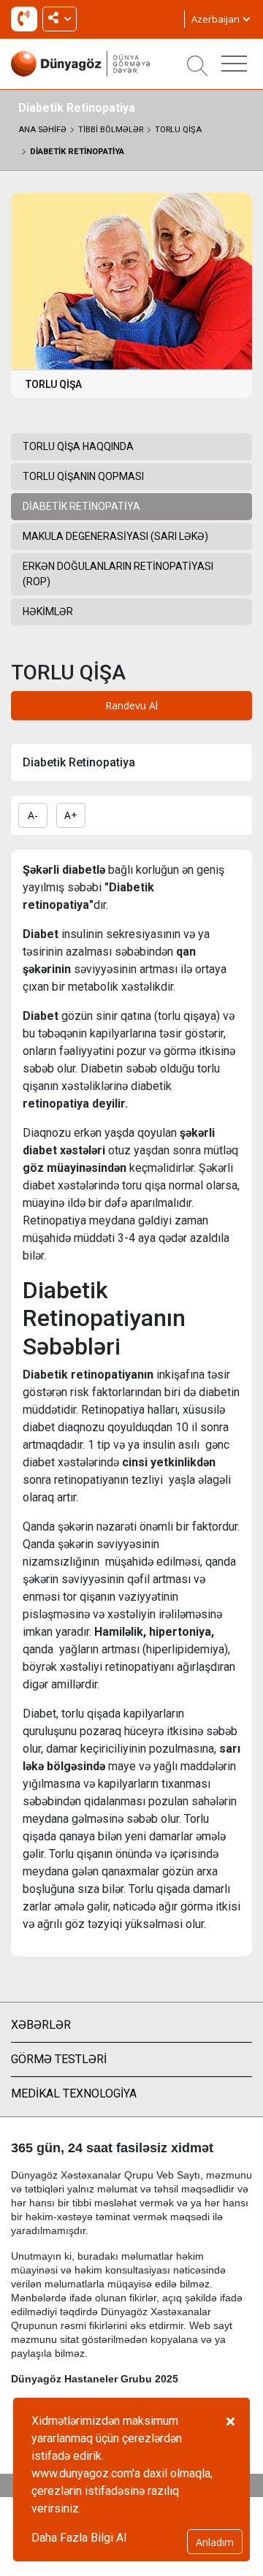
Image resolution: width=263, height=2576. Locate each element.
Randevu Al (131, 705)
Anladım (215, 2542)
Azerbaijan (217, 19)
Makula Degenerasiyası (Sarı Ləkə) (115, 536)
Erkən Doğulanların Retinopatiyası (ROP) (118, 574)
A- (33, 815)
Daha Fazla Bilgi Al (79, 2538)
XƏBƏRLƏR (41, 2025)
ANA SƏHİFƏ (42, 130)
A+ (71, 815)
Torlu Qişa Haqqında (78, 446)
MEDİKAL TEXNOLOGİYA (74, 2093)
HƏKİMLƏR (48, 611)
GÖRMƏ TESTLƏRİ (59, 2059)
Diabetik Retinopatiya (77, 152)
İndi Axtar (27, 22)
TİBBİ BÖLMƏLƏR (111, 130)
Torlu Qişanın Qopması (83, 476)
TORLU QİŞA (178, 130)
